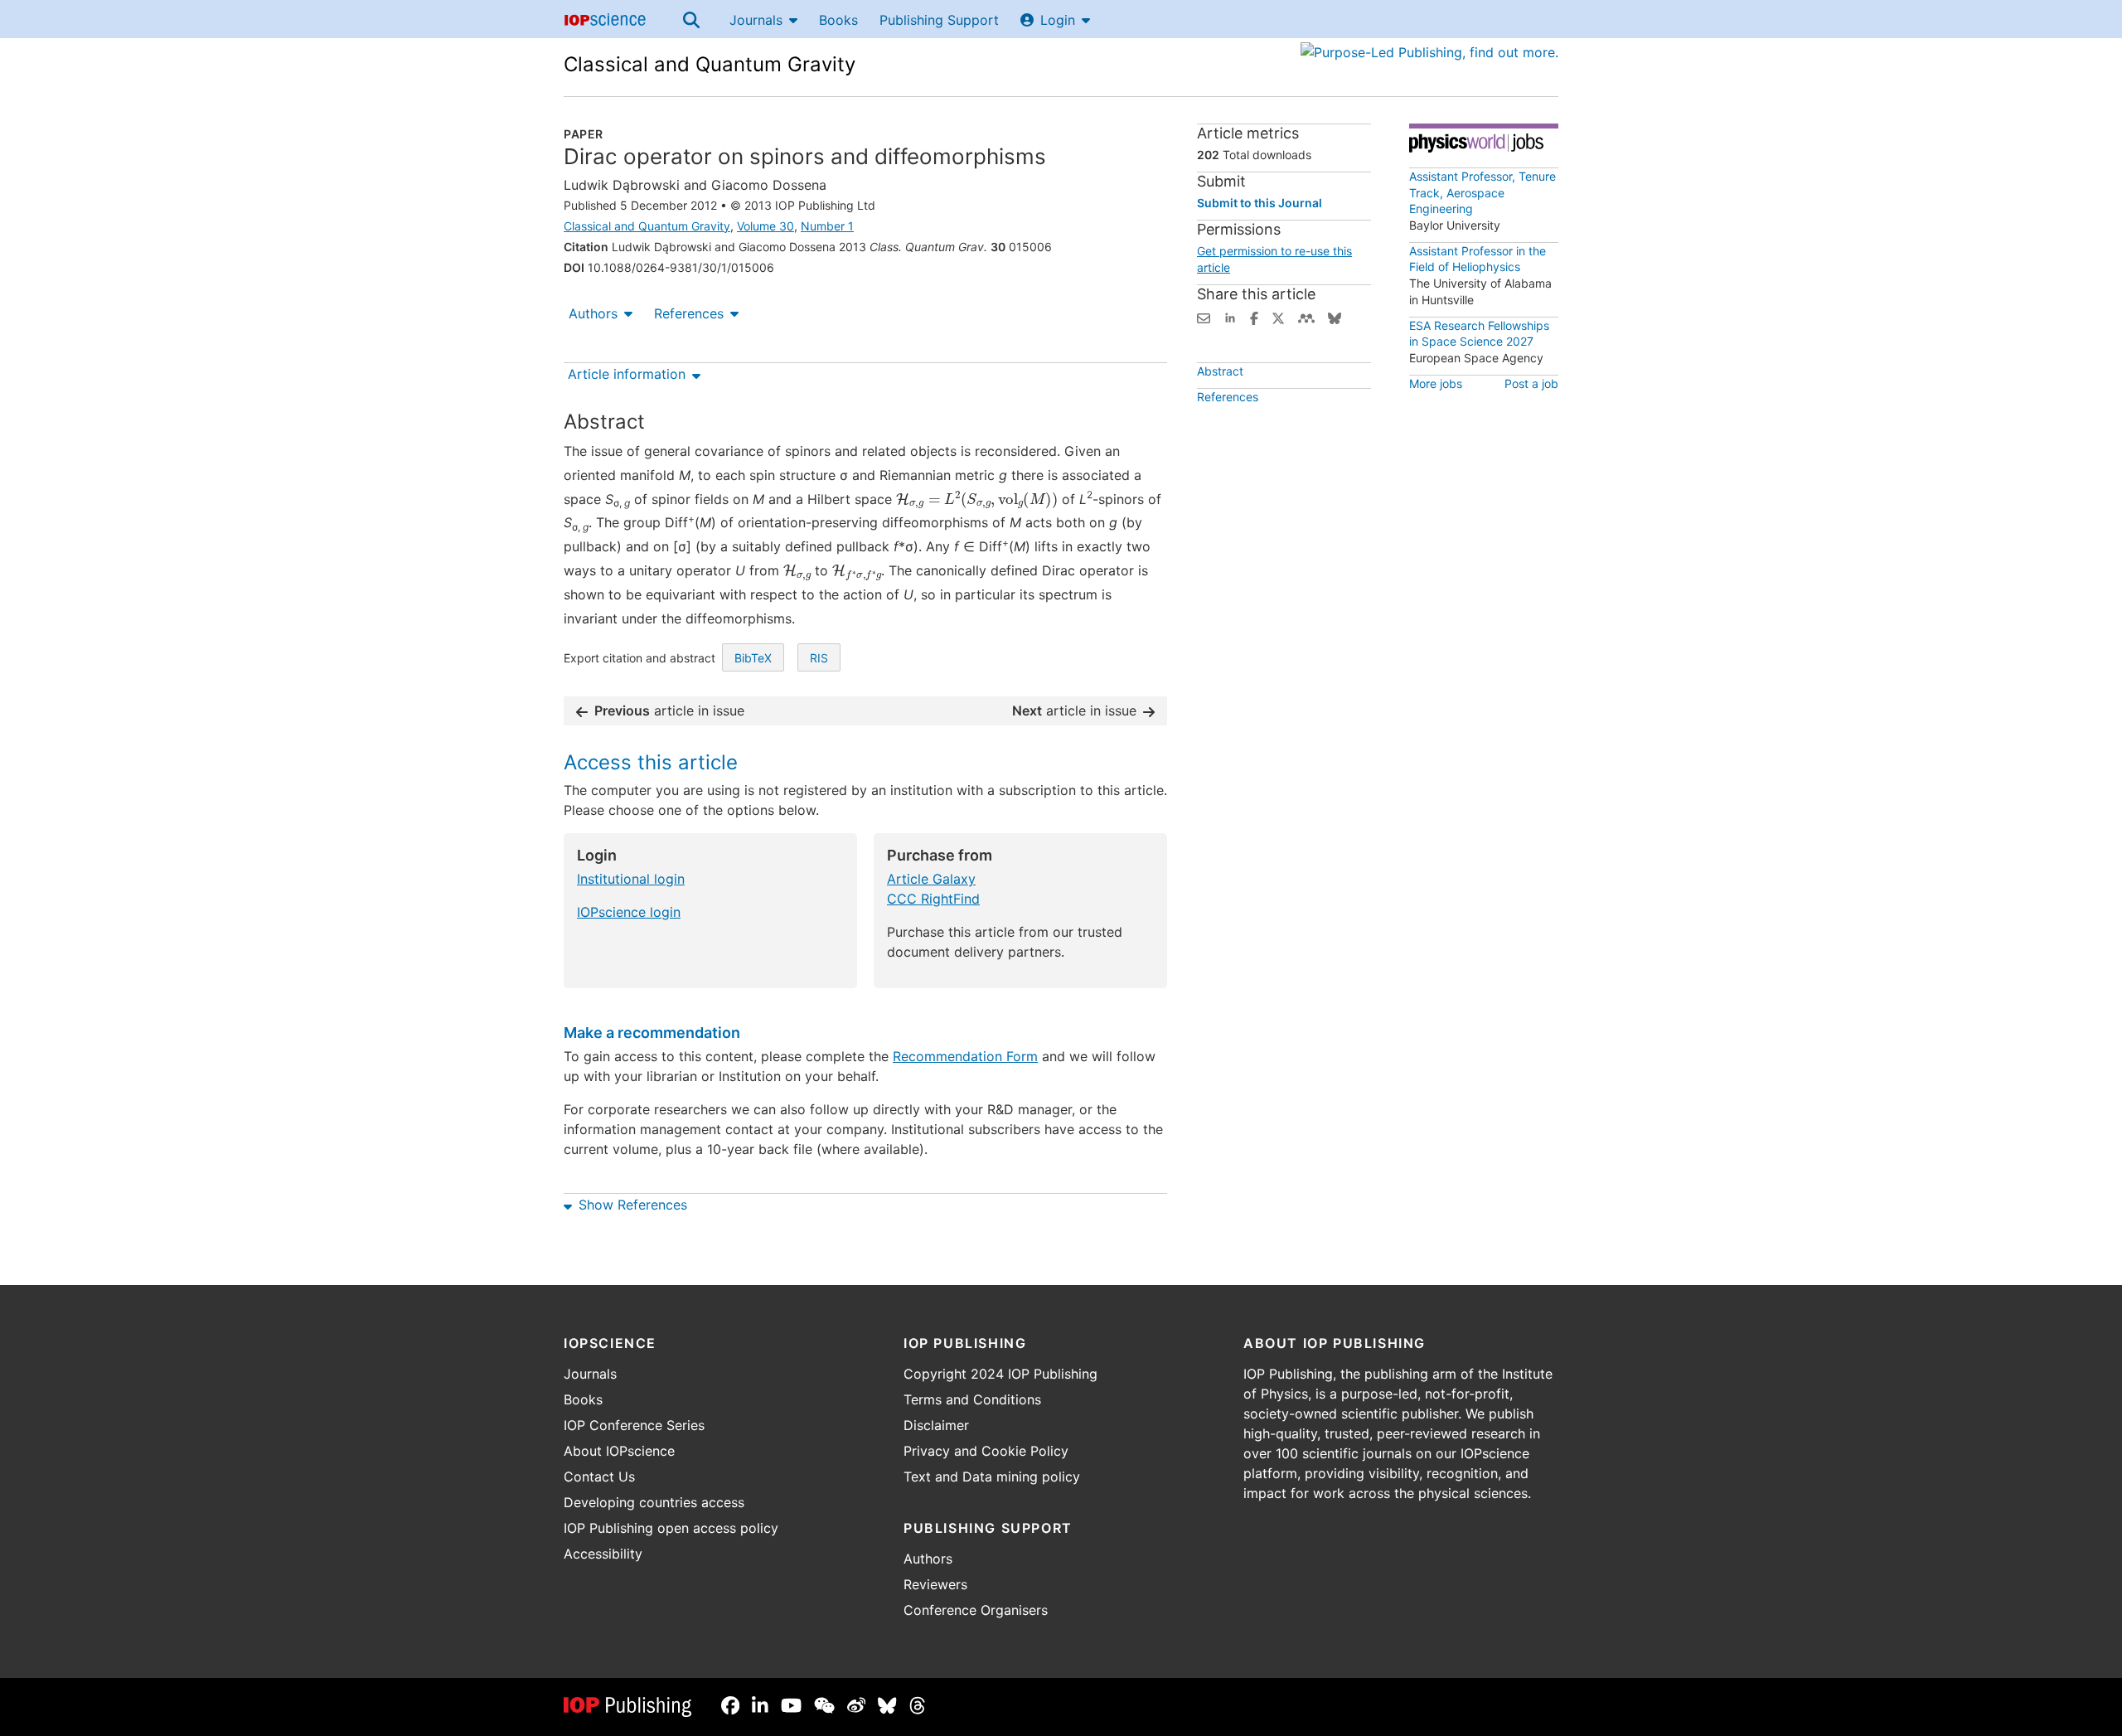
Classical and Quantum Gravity (710, 64)
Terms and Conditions (972, 1399)
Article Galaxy (931, 879)
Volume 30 (765, 226)
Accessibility (603, 1554)
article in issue (669, 710)
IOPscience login (629, 912)
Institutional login (631, 879)
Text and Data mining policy (992, 1477)
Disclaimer (936, 1425)
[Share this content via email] (1204, 317)
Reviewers (935, 1584)
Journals (756, 20)
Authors (593, 313)
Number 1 (827, 226)
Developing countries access (654, 1502)
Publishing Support (939, 20)
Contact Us (599, 1477)
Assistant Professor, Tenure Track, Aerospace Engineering (1482, 192)
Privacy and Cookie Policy (986, 1451)
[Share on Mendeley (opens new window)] (1306, 317)
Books (838, 20)
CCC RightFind (933, 899)
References (689, 313)
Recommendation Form (965, 1056)
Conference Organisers (976, 1610)
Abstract (1220, 371)
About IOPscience (619, 1451)
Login (1058, 20)
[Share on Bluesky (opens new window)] (1335, 317)
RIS (819, 658)
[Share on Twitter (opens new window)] (1278, 317)
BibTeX (753, 658)
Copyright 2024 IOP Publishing (1000, 1374)
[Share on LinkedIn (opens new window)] (1230, 317)
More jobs (1436, 383)
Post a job (1531, 383)
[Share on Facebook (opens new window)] (1254, 317)
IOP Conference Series (634, 1425)
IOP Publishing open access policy (671, 1528)
